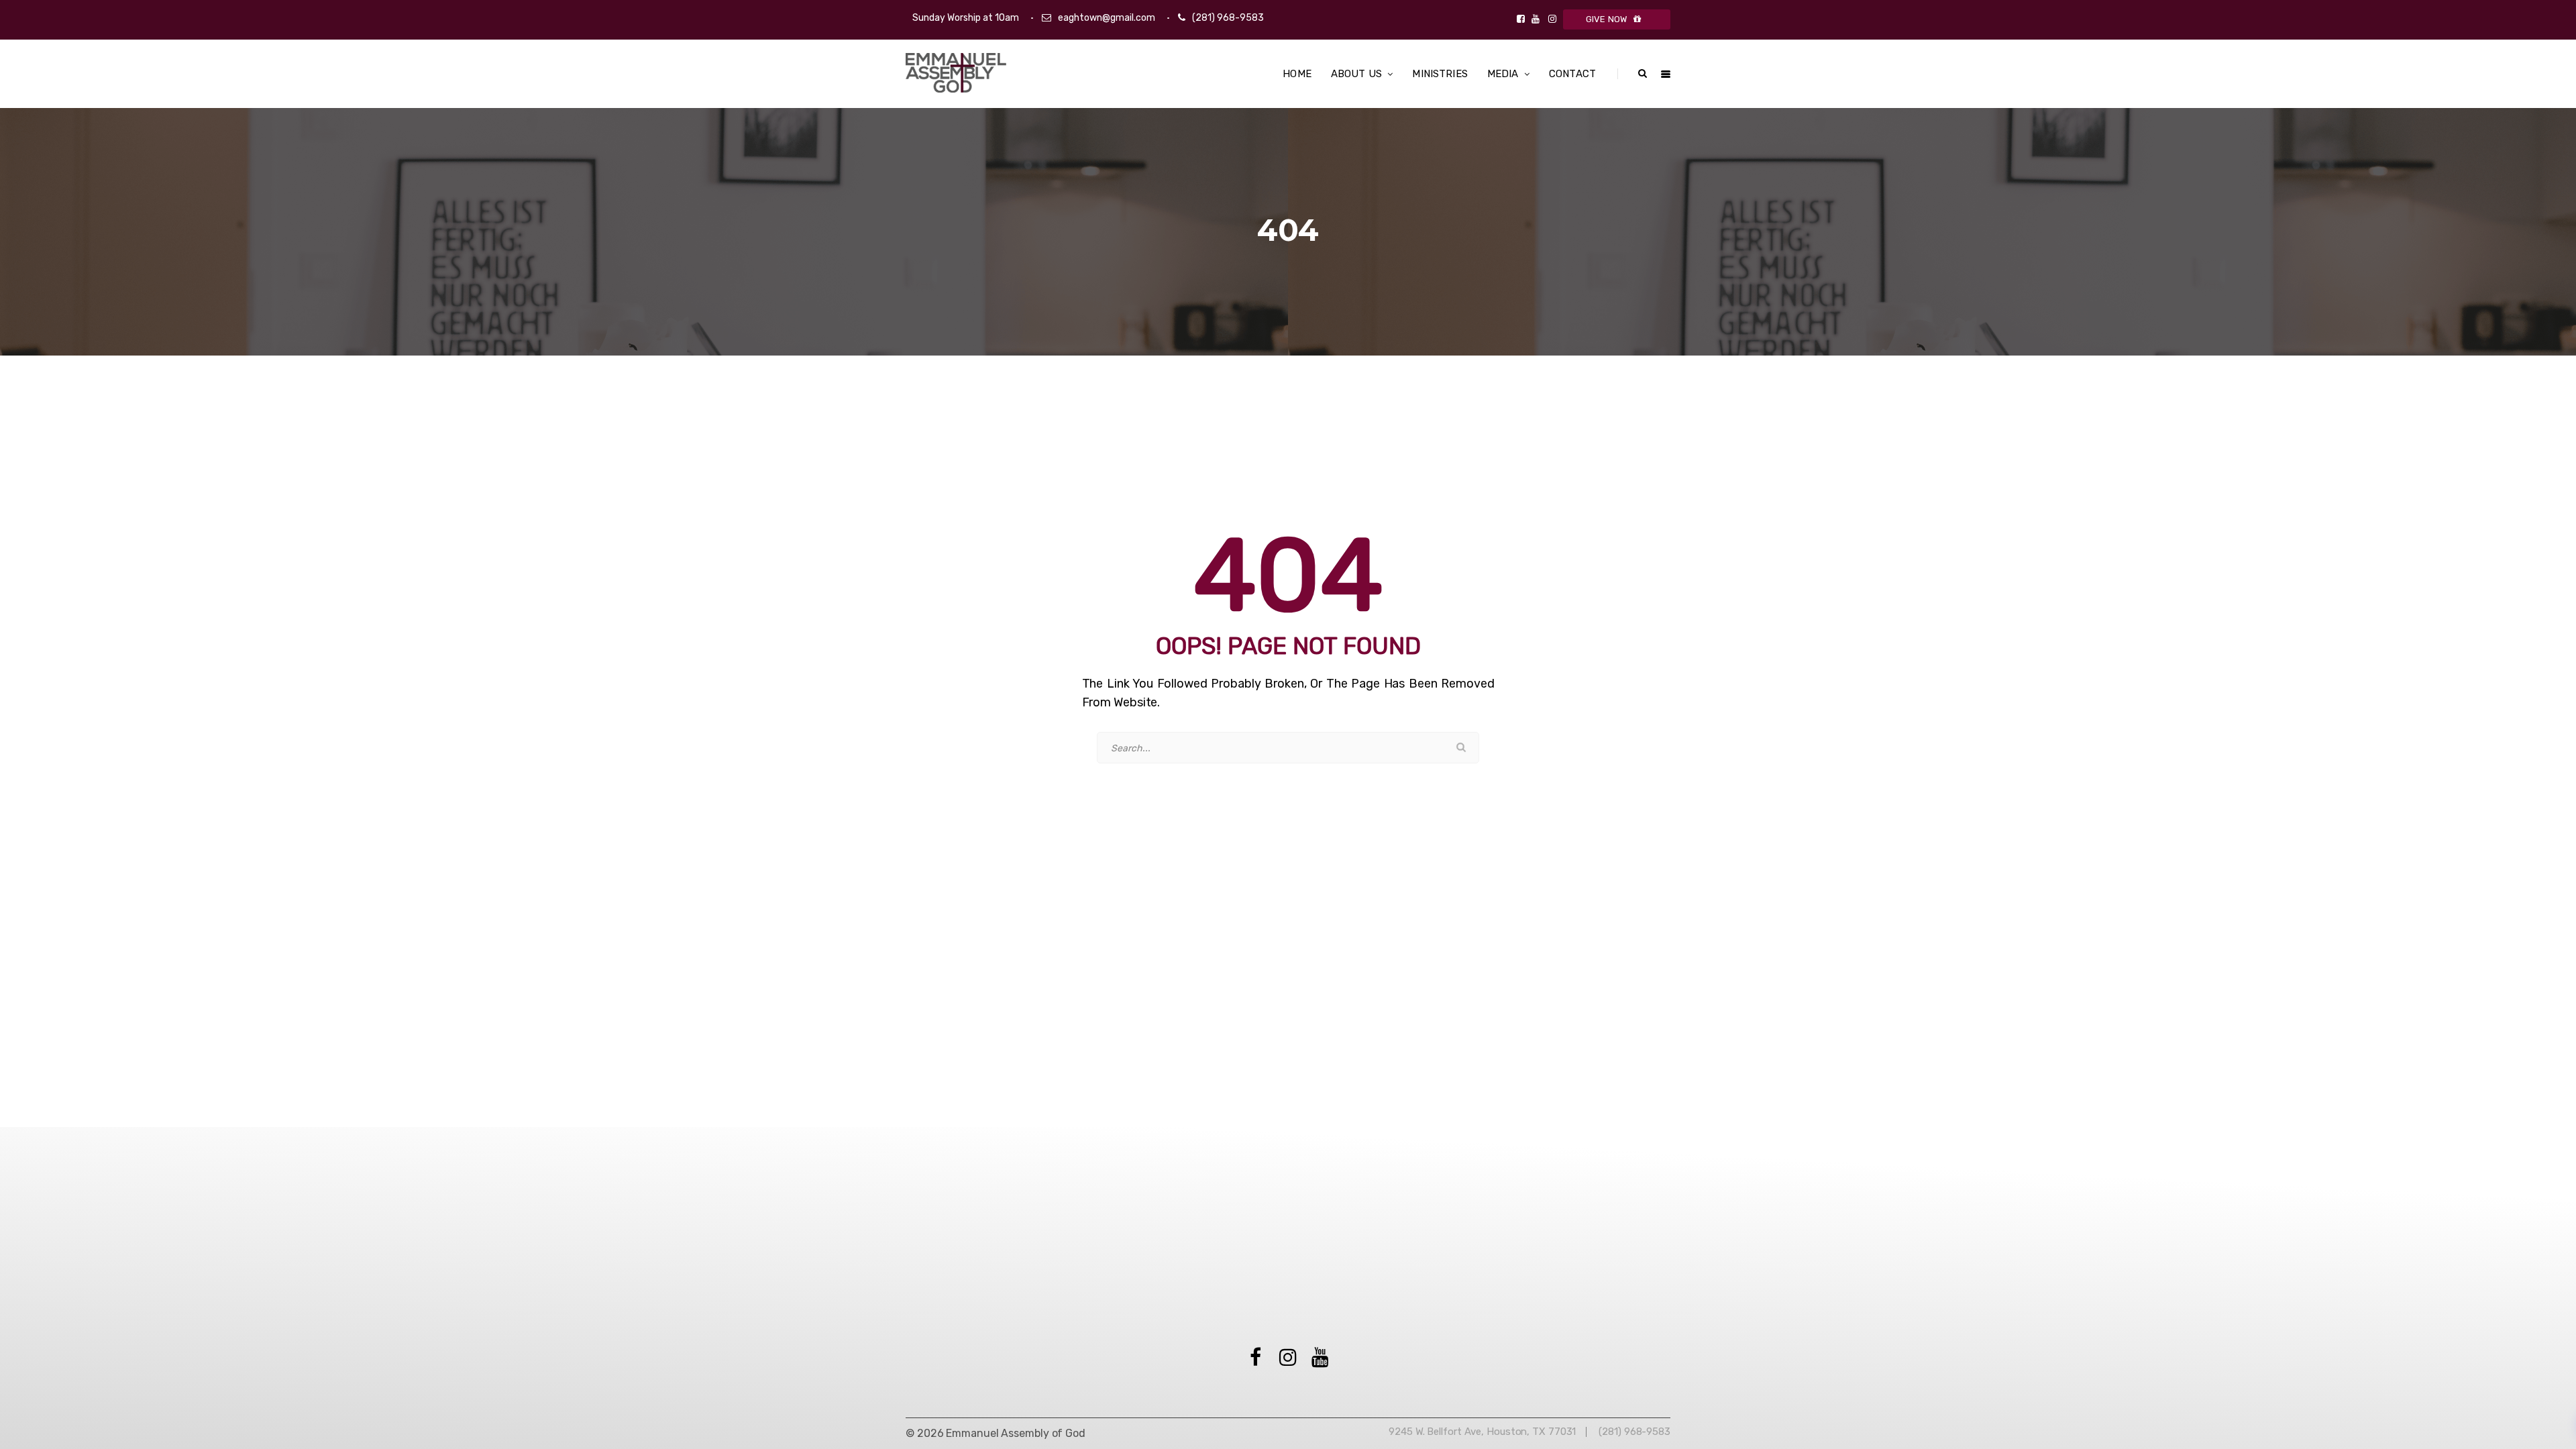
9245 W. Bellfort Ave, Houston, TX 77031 (1482, 1432)
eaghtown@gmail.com (1107, 18)
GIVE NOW (1607, 19)
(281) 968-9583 (1228, 18)
